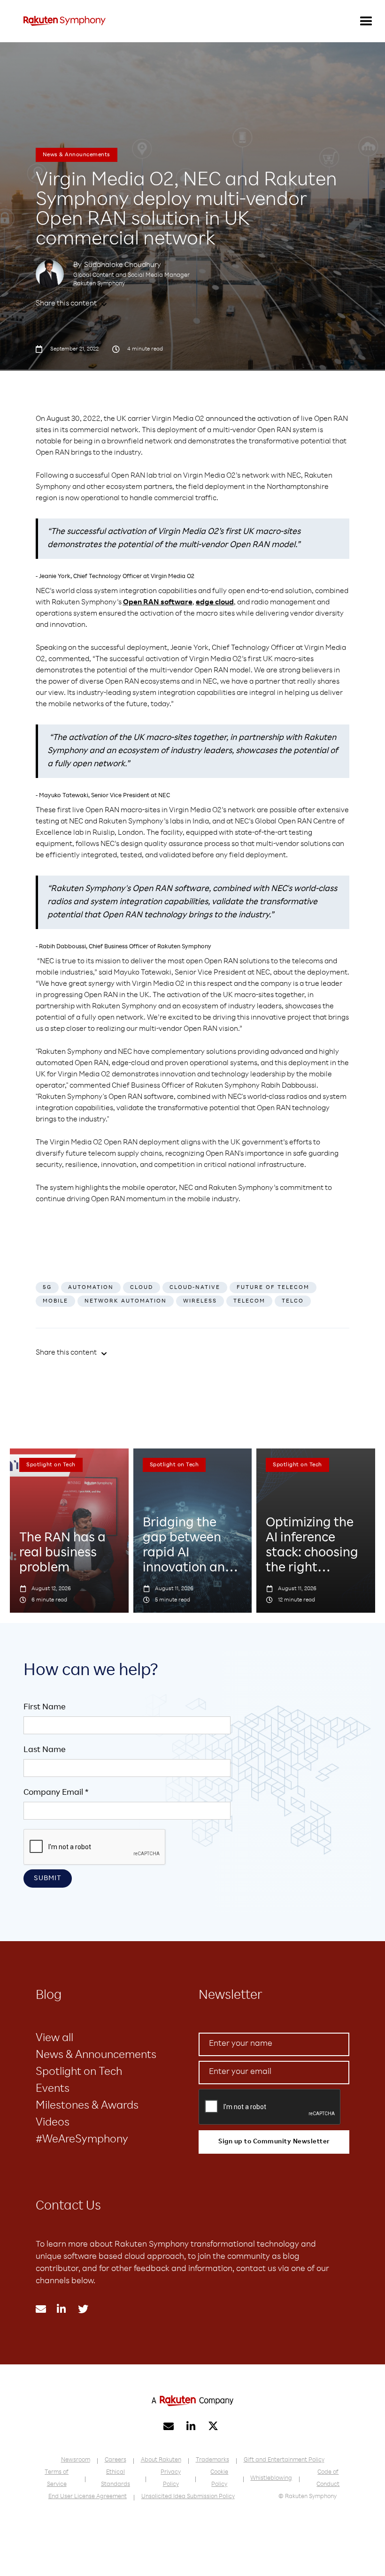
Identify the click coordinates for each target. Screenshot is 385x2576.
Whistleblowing (271, 2479)
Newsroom (76, 2460)
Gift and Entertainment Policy (284, 2460)
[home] (65, 21)
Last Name (45, 1750)
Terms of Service (57, 2479)
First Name (45, 1707)
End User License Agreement (88, 2497)
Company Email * (56, 1793)
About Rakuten (161, 2460)
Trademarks (212, 2460)
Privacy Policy (171, 2479)
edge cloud (215, 603)
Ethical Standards (115, 2479)
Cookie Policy (219, 2479)
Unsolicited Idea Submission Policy (188, 2497)
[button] (366, 21)
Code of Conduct (328, 2479)
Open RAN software (158, 603)
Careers (115, 2460)
